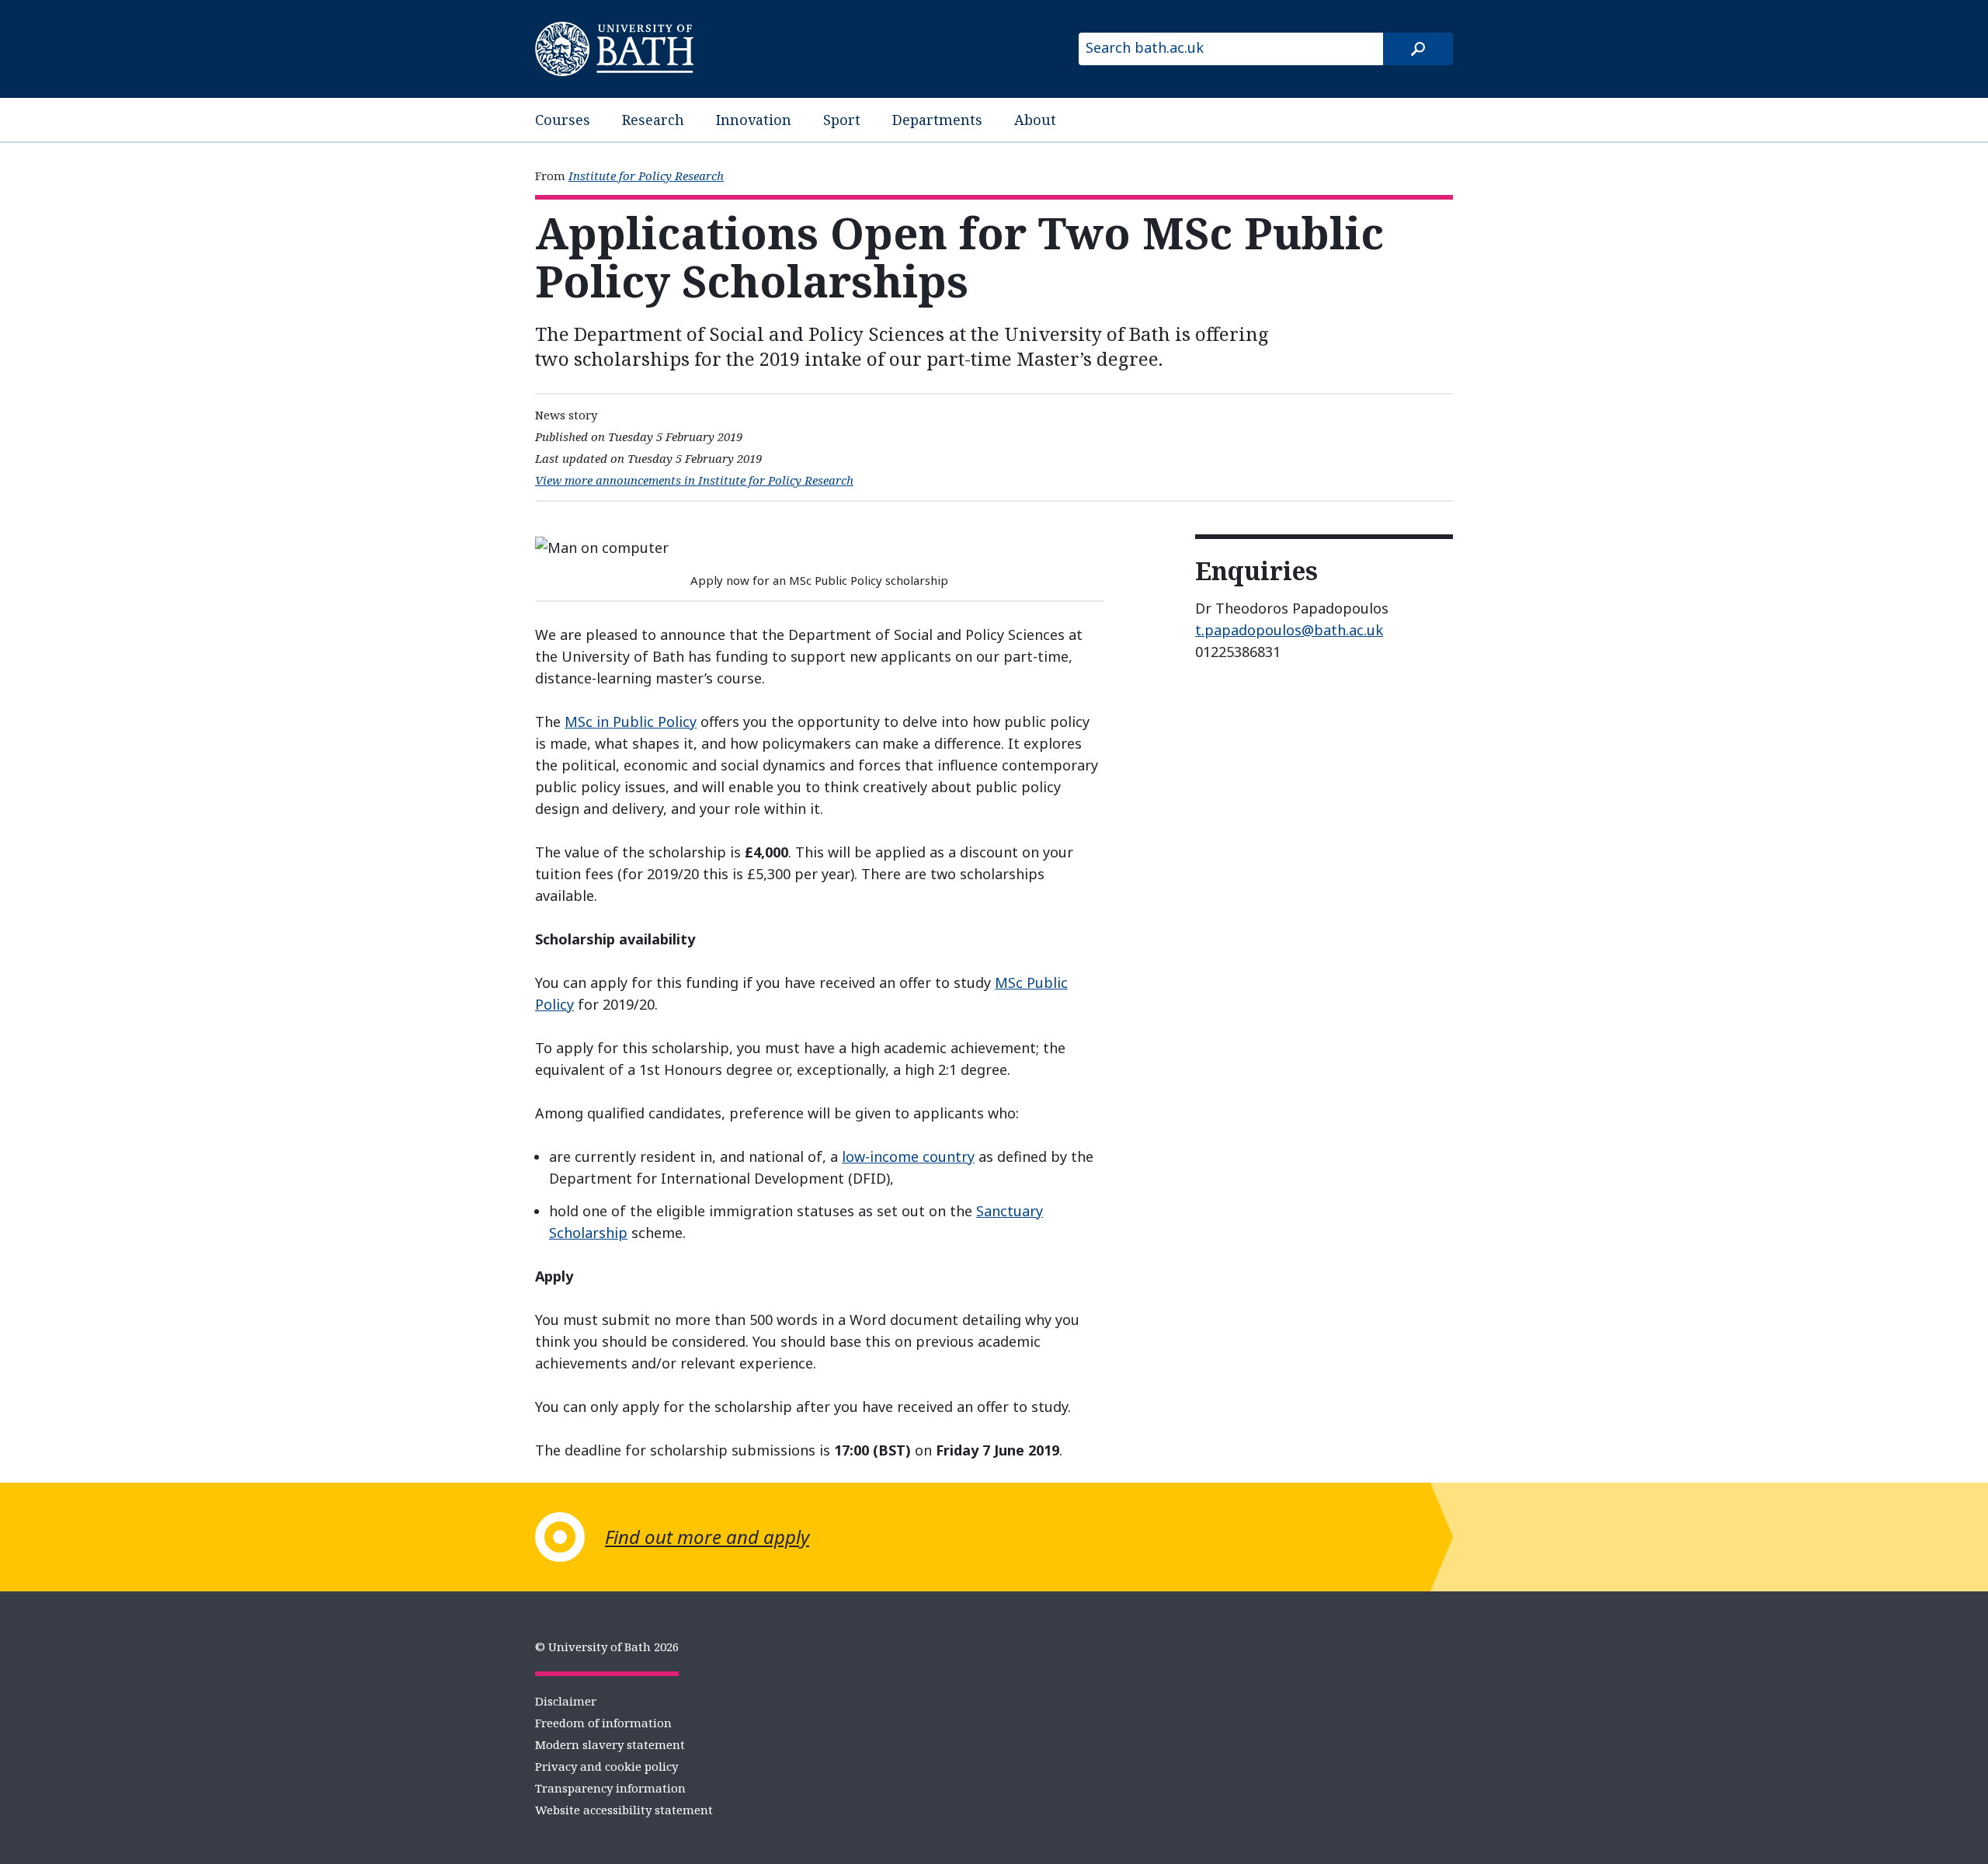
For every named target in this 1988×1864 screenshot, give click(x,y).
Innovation (754, 120)
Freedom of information (603, 1723)
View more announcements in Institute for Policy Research (694, 480)
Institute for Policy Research (646, 176)
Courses (563, 120)
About (1035, 120)
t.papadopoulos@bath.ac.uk (1289, 630)
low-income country (908, 1156)
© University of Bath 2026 (607, 1647)
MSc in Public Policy (631, 722)
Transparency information (610, 1788)
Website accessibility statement (624, 1810)
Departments (937, 120)
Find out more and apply (707, 1537)
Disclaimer (566, 1701)
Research (653, 120)
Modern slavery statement (610, 1744)
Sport (842, 120)
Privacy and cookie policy (606, 1766)
